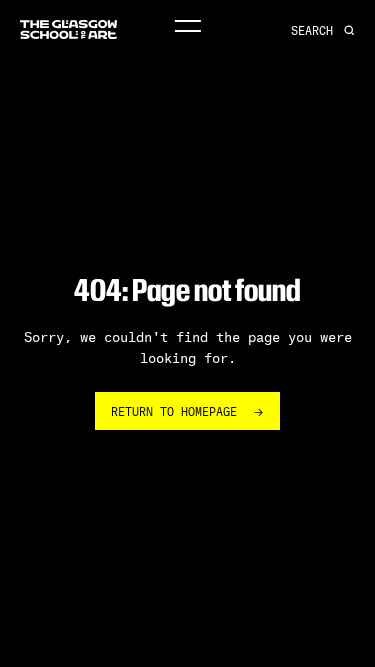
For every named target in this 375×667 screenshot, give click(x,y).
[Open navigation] (187, 26)
